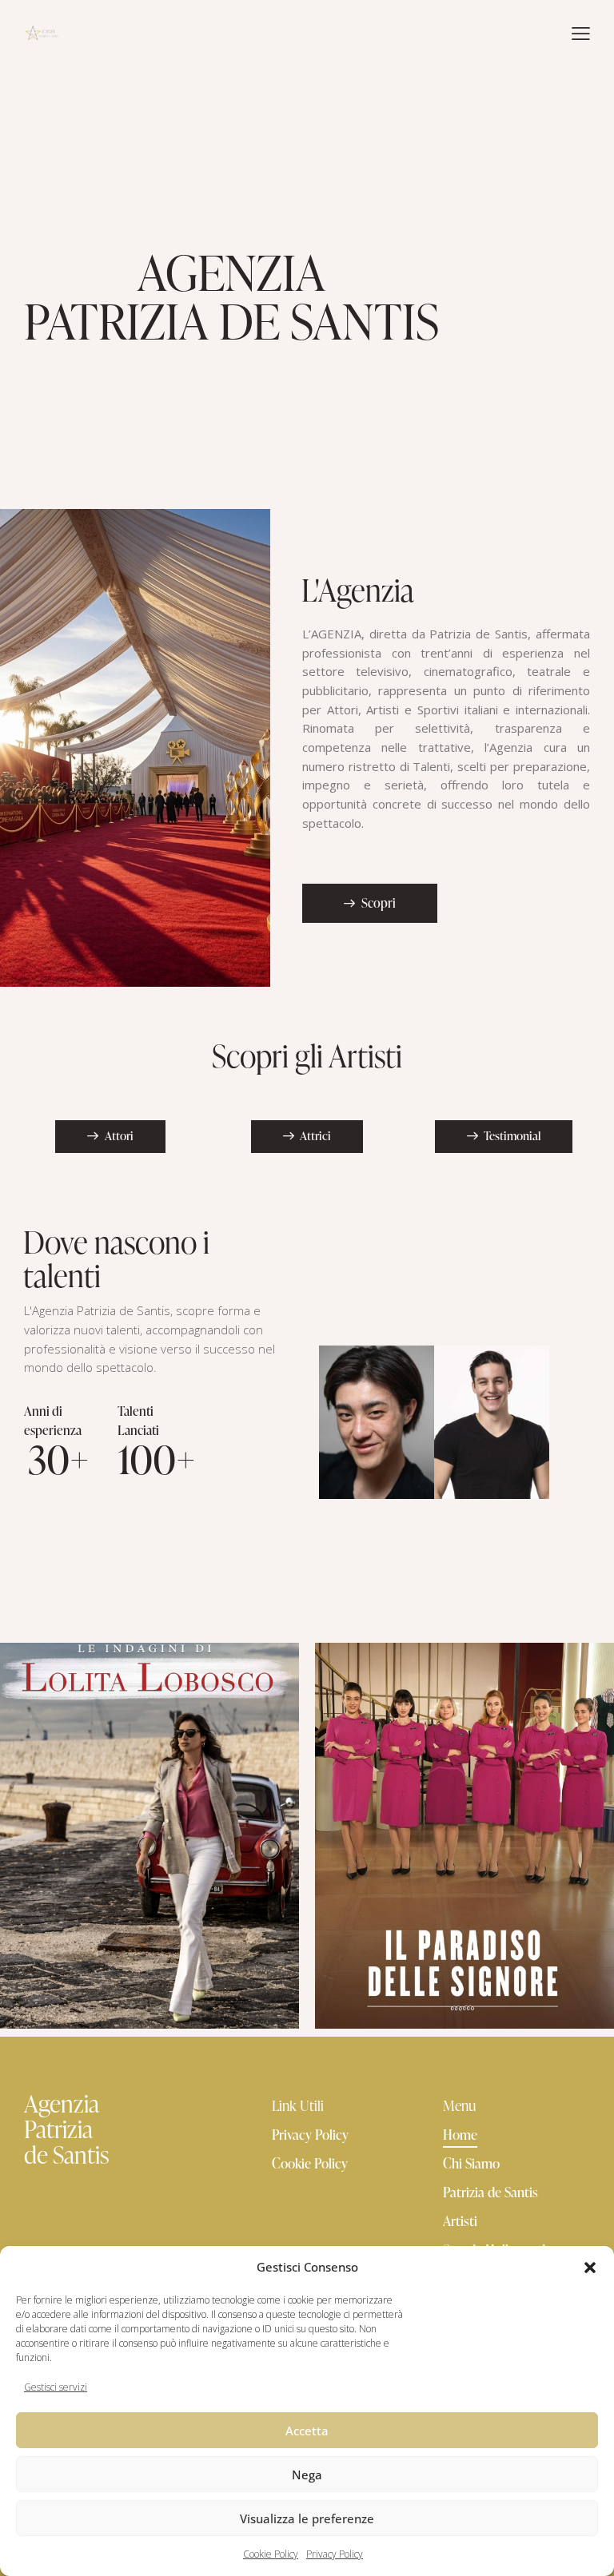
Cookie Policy (271, 2554)
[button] (590, 2268)
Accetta (307, 2431)
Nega (307, 2475)
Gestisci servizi (56, 2387)
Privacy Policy (335, 2554)
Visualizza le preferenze (307, 2518)
